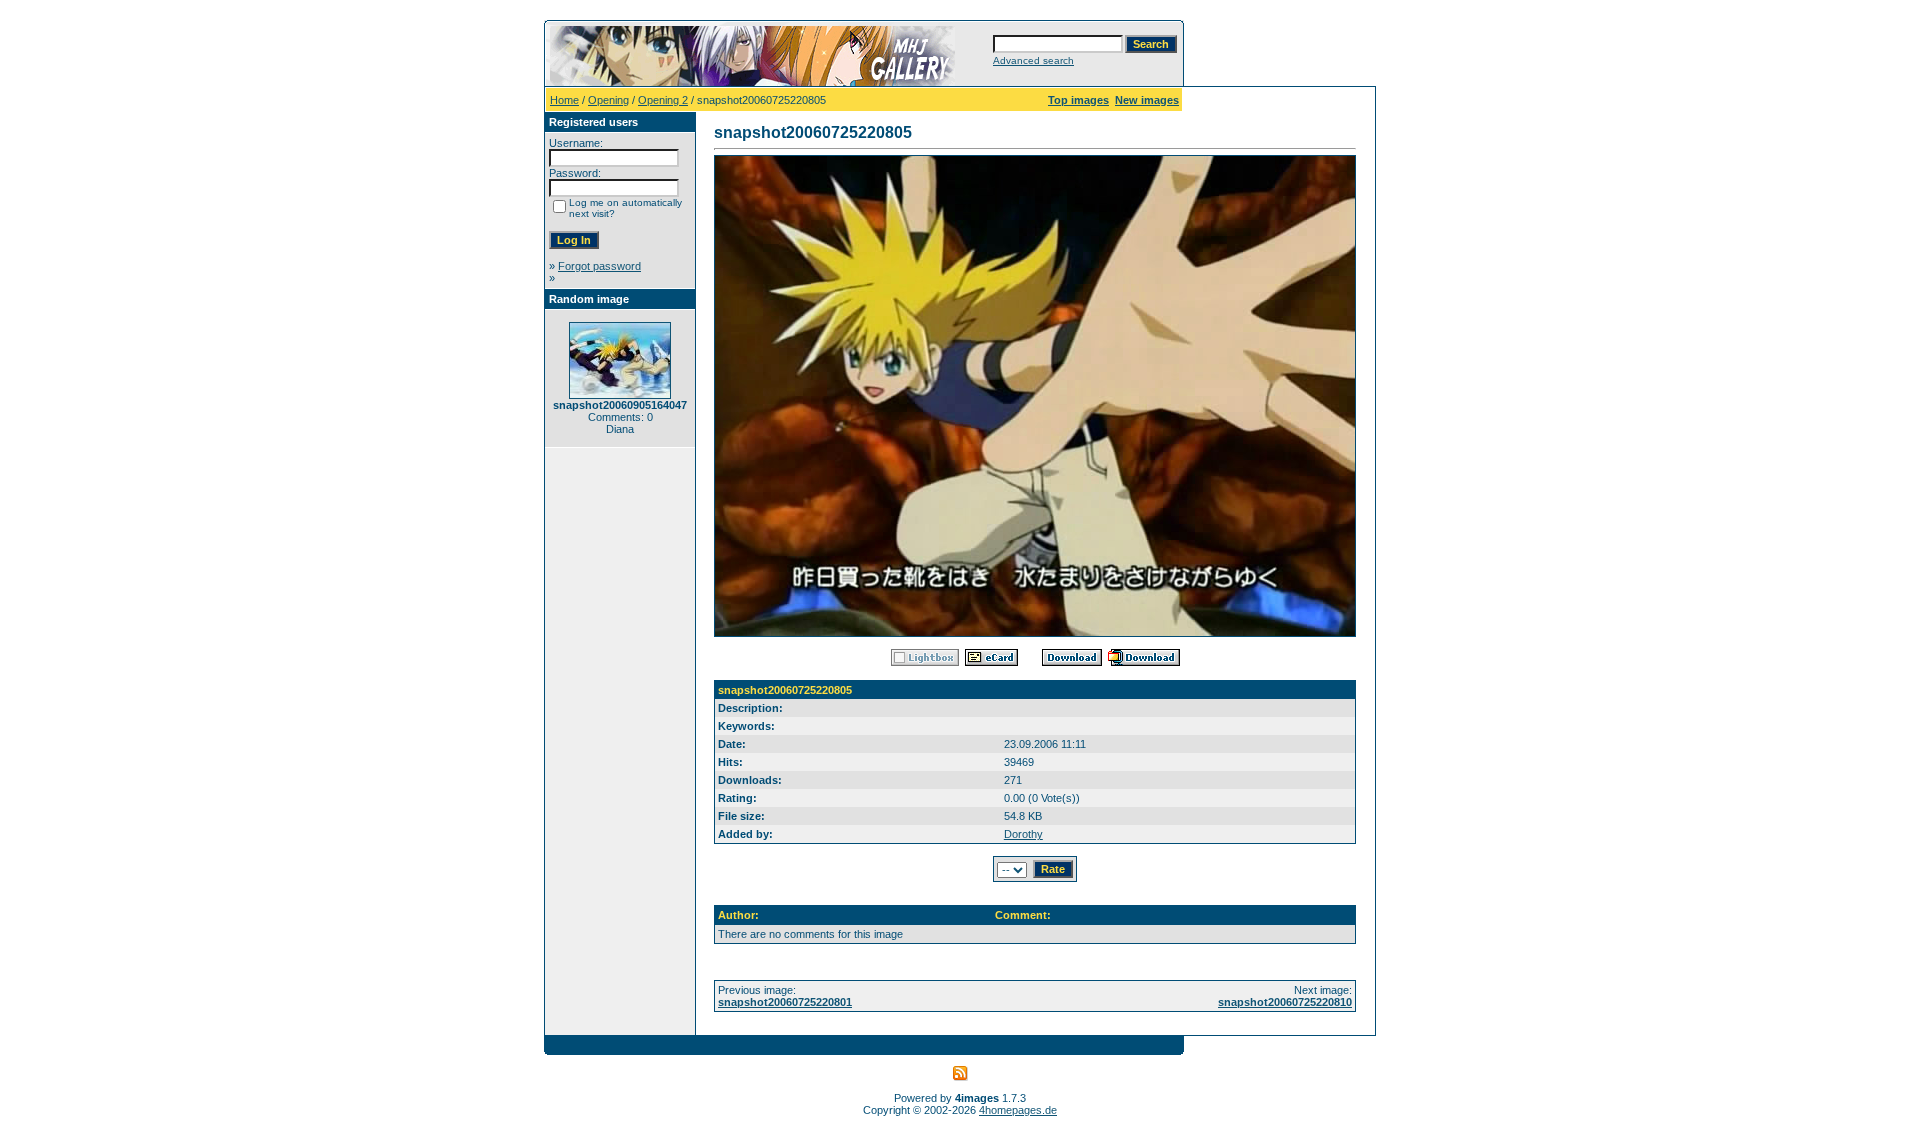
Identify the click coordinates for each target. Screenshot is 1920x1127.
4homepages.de (1018, 1110)
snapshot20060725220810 (1285, 1002)
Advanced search (1033, 60)
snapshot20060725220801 (785, 1002)
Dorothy (1023, 834)
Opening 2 (663, 100)
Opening (608, 100)
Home (564, 100)
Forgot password (599, 266)
